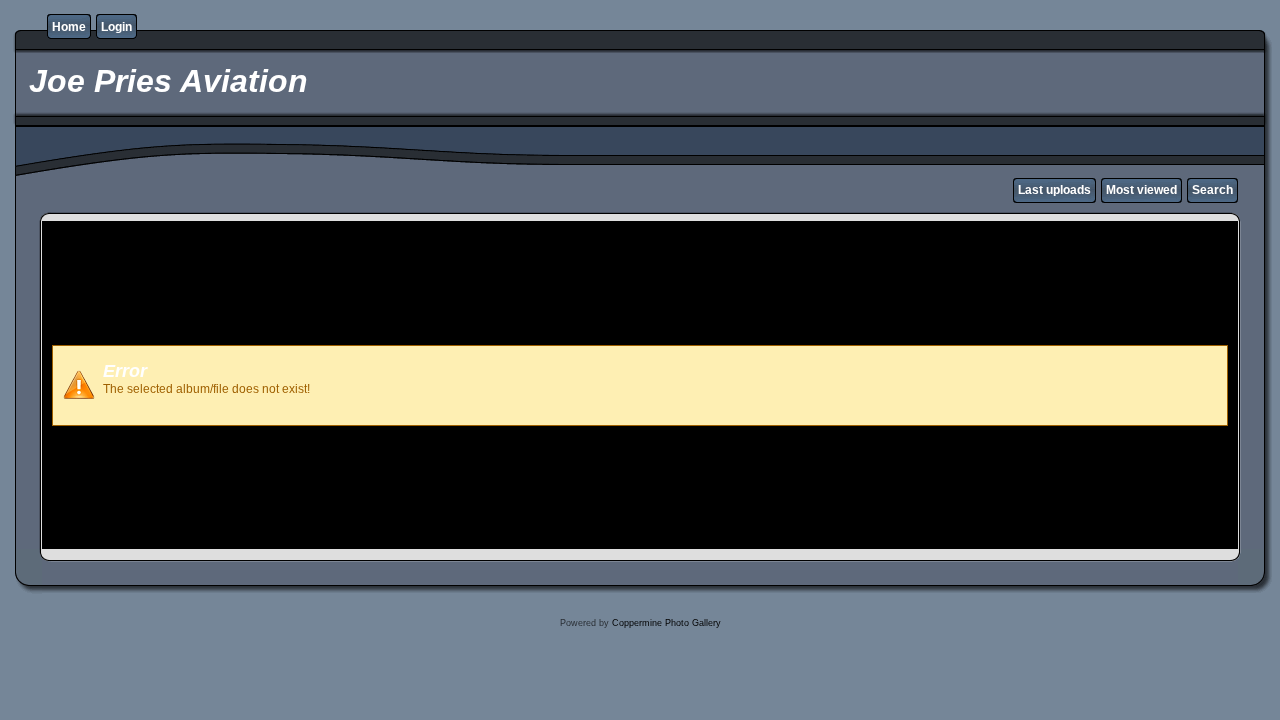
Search (1212, 190)
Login (116, 27)
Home (69, 27)
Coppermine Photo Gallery (666, 623)
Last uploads (1054, 190)
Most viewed (1141, 190)
